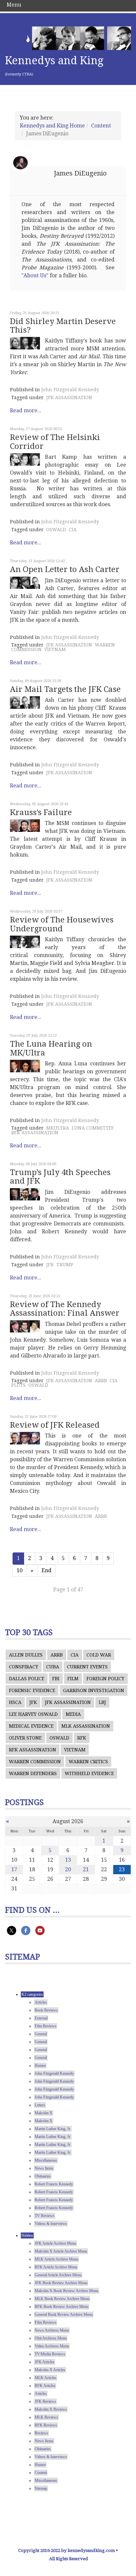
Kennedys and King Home (52, 126)
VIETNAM (55, 649)
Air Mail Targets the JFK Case (65, 689)
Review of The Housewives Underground (62, 924)
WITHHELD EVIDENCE (89, 1773)
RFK (82, 1738)
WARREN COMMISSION (35, 1762)
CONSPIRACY (24, 1667)
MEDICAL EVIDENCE (31, 1726)
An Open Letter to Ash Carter (65, 569)
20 (68, 1869)
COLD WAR (99, 1655)
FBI (56, 1679)
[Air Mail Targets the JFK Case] (25, 702)
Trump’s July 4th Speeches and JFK (60, 1177)
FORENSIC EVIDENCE (32, 1690)
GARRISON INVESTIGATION (94, 1690)
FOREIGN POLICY (105, 1679)
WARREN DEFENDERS (33, 1773)
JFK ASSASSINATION (69, 397)
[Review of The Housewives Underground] (25, 942)
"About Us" (35, 275)
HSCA (15, 1702)
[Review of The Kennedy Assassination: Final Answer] (25, 1327)
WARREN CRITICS (88, 1762)
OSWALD (56, 530)
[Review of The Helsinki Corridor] (25, 459)
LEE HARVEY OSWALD (33, 1714)
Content (101, 126)
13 (68, 1860)
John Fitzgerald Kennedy (70, 390)
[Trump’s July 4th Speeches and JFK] (25, 1194)
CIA (73, 530)
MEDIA (73, 1714)
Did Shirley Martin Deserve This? (63, 326)
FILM (73, 1679)
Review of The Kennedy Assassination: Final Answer (65, 1309)
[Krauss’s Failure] (25, 826)
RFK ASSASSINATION (35, 1133)
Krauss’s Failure (41, 812)
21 (86, 1869)
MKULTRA (58, 1128)
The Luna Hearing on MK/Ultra (51, 1048)
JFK (50, 1265)
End (47, 1570)
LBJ (102, 1702)
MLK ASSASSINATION (86, 1726)
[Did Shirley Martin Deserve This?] (25, 343)
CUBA (53, 1667)
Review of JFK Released (55, 1425)
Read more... (26, 411)
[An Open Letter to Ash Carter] (25, 583)
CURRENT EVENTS (87, 1667)
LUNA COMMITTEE (93, 1128)
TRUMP (65, 1265)
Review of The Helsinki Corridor (55, 442)
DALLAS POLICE (27, 1679)
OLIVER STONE (25, 1738)
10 (19, 1570)
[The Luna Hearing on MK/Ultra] (25, 1066)
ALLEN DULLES (26, 1655)
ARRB (101, 1381)
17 (14, 1869)
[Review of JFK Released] (25, 1438)
